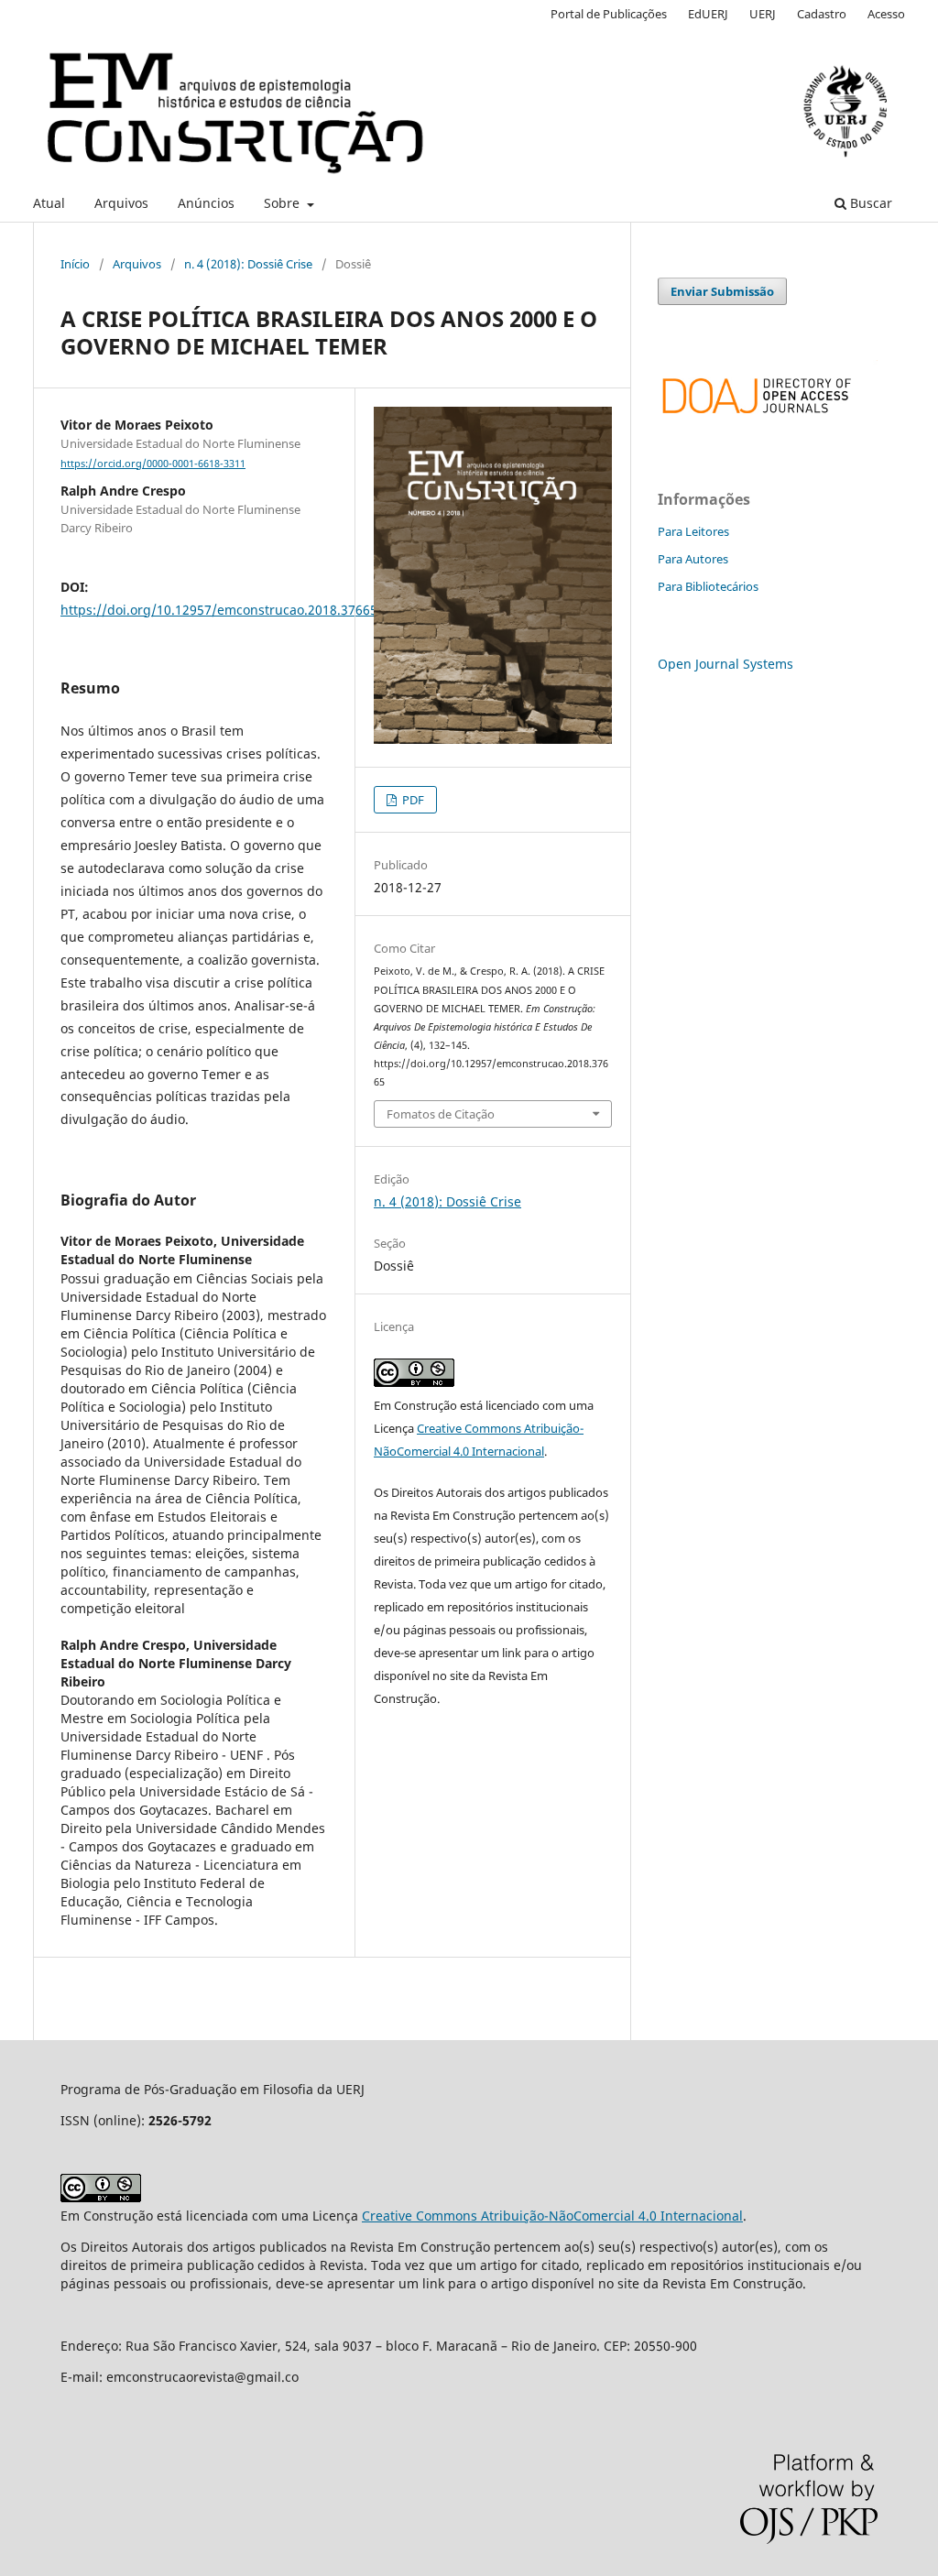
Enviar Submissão (722, 291)
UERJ (763, 14)
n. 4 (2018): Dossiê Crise (248, 264)
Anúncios (206, 203)
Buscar (869, 203)
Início (75, 264)
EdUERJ (708, 14)
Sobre (284, 203)
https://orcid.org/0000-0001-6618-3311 (153, 464)
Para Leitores (693, 531)
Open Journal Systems (725, 664)
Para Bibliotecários (708, 586)
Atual (49, 203)
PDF (412, 800)
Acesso (886, 14)
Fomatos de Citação (441, 1114)
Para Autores (693, 559)
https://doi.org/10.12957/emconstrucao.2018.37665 (219, 610)
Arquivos (121, 203)
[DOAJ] (768, 423)
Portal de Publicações (609, 14)
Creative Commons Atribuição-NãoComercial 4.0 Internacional (552, 2216)
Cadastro (822, 14)
